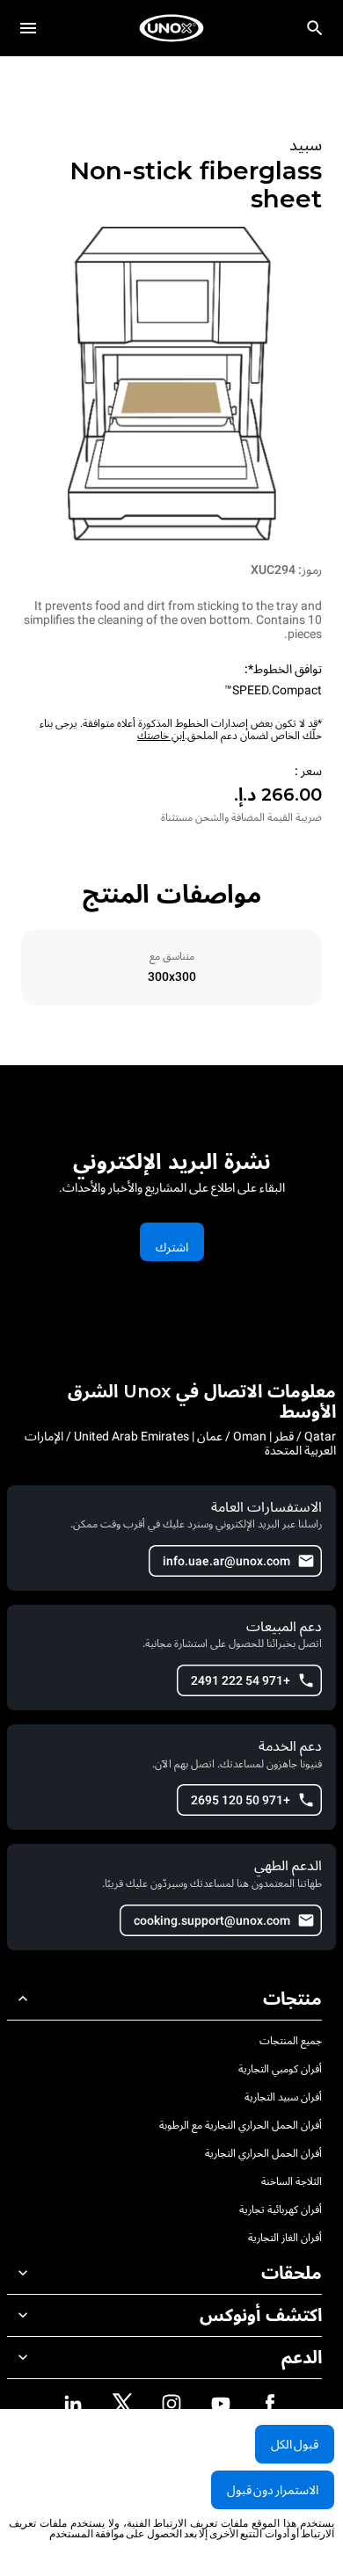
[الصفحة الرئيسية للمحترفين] (171, 28)
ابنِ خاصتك (161, 736)
